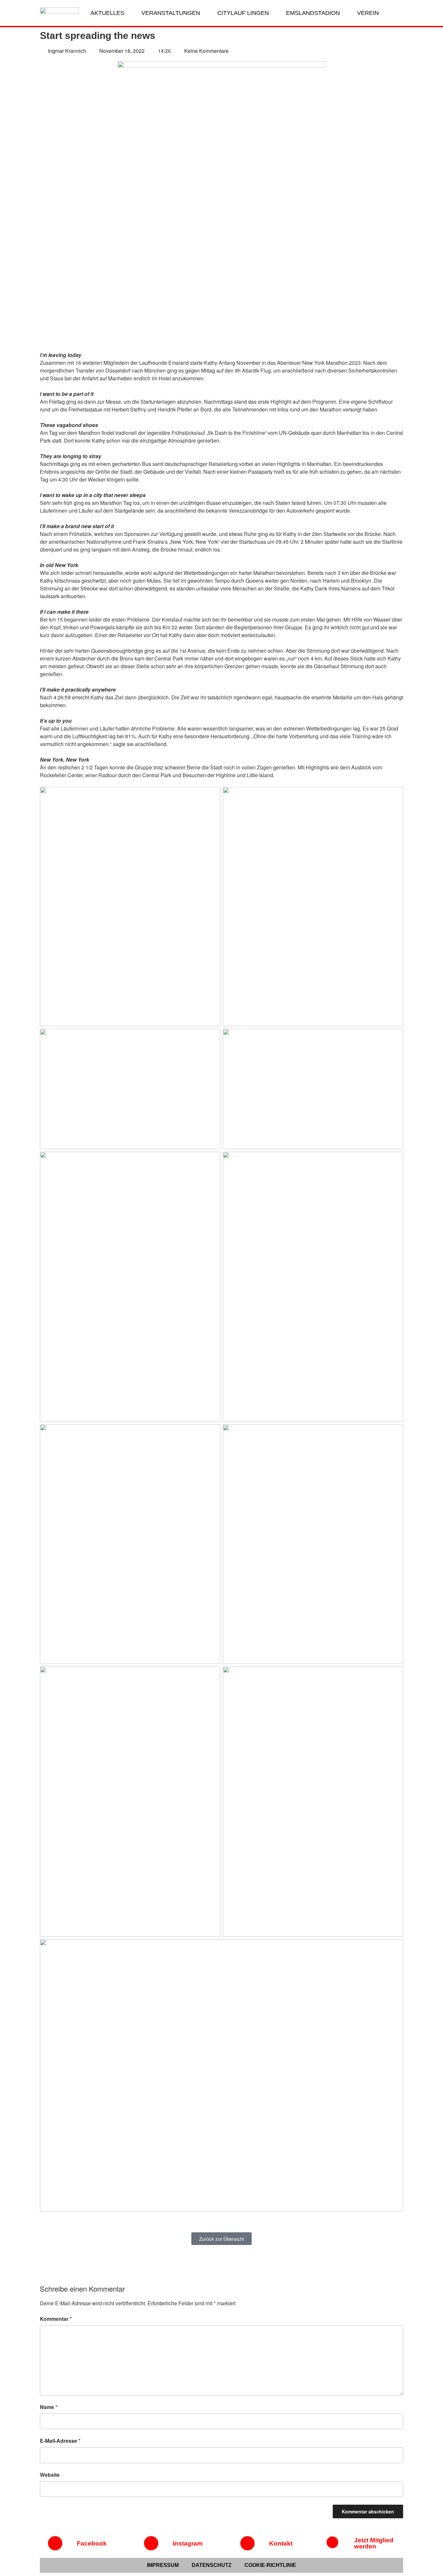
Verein (368, 13)
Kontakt (281, 2543)
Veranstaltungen (171, 13)
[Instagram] (151, 2543)
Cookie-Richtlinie (270, 2565)
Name (49, 2407)
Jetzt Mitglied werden (374, 2543)
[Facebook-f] (55, 2543)
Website (50, 2475)
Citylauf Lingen (243, 13)
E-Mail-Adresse (60, 2441)
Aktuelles (107, 13)
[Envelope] (247, 2543)
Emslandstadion (313, 13)
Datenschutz (212, 2565)
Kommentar (56, 2319)
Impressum (163, 2565)
